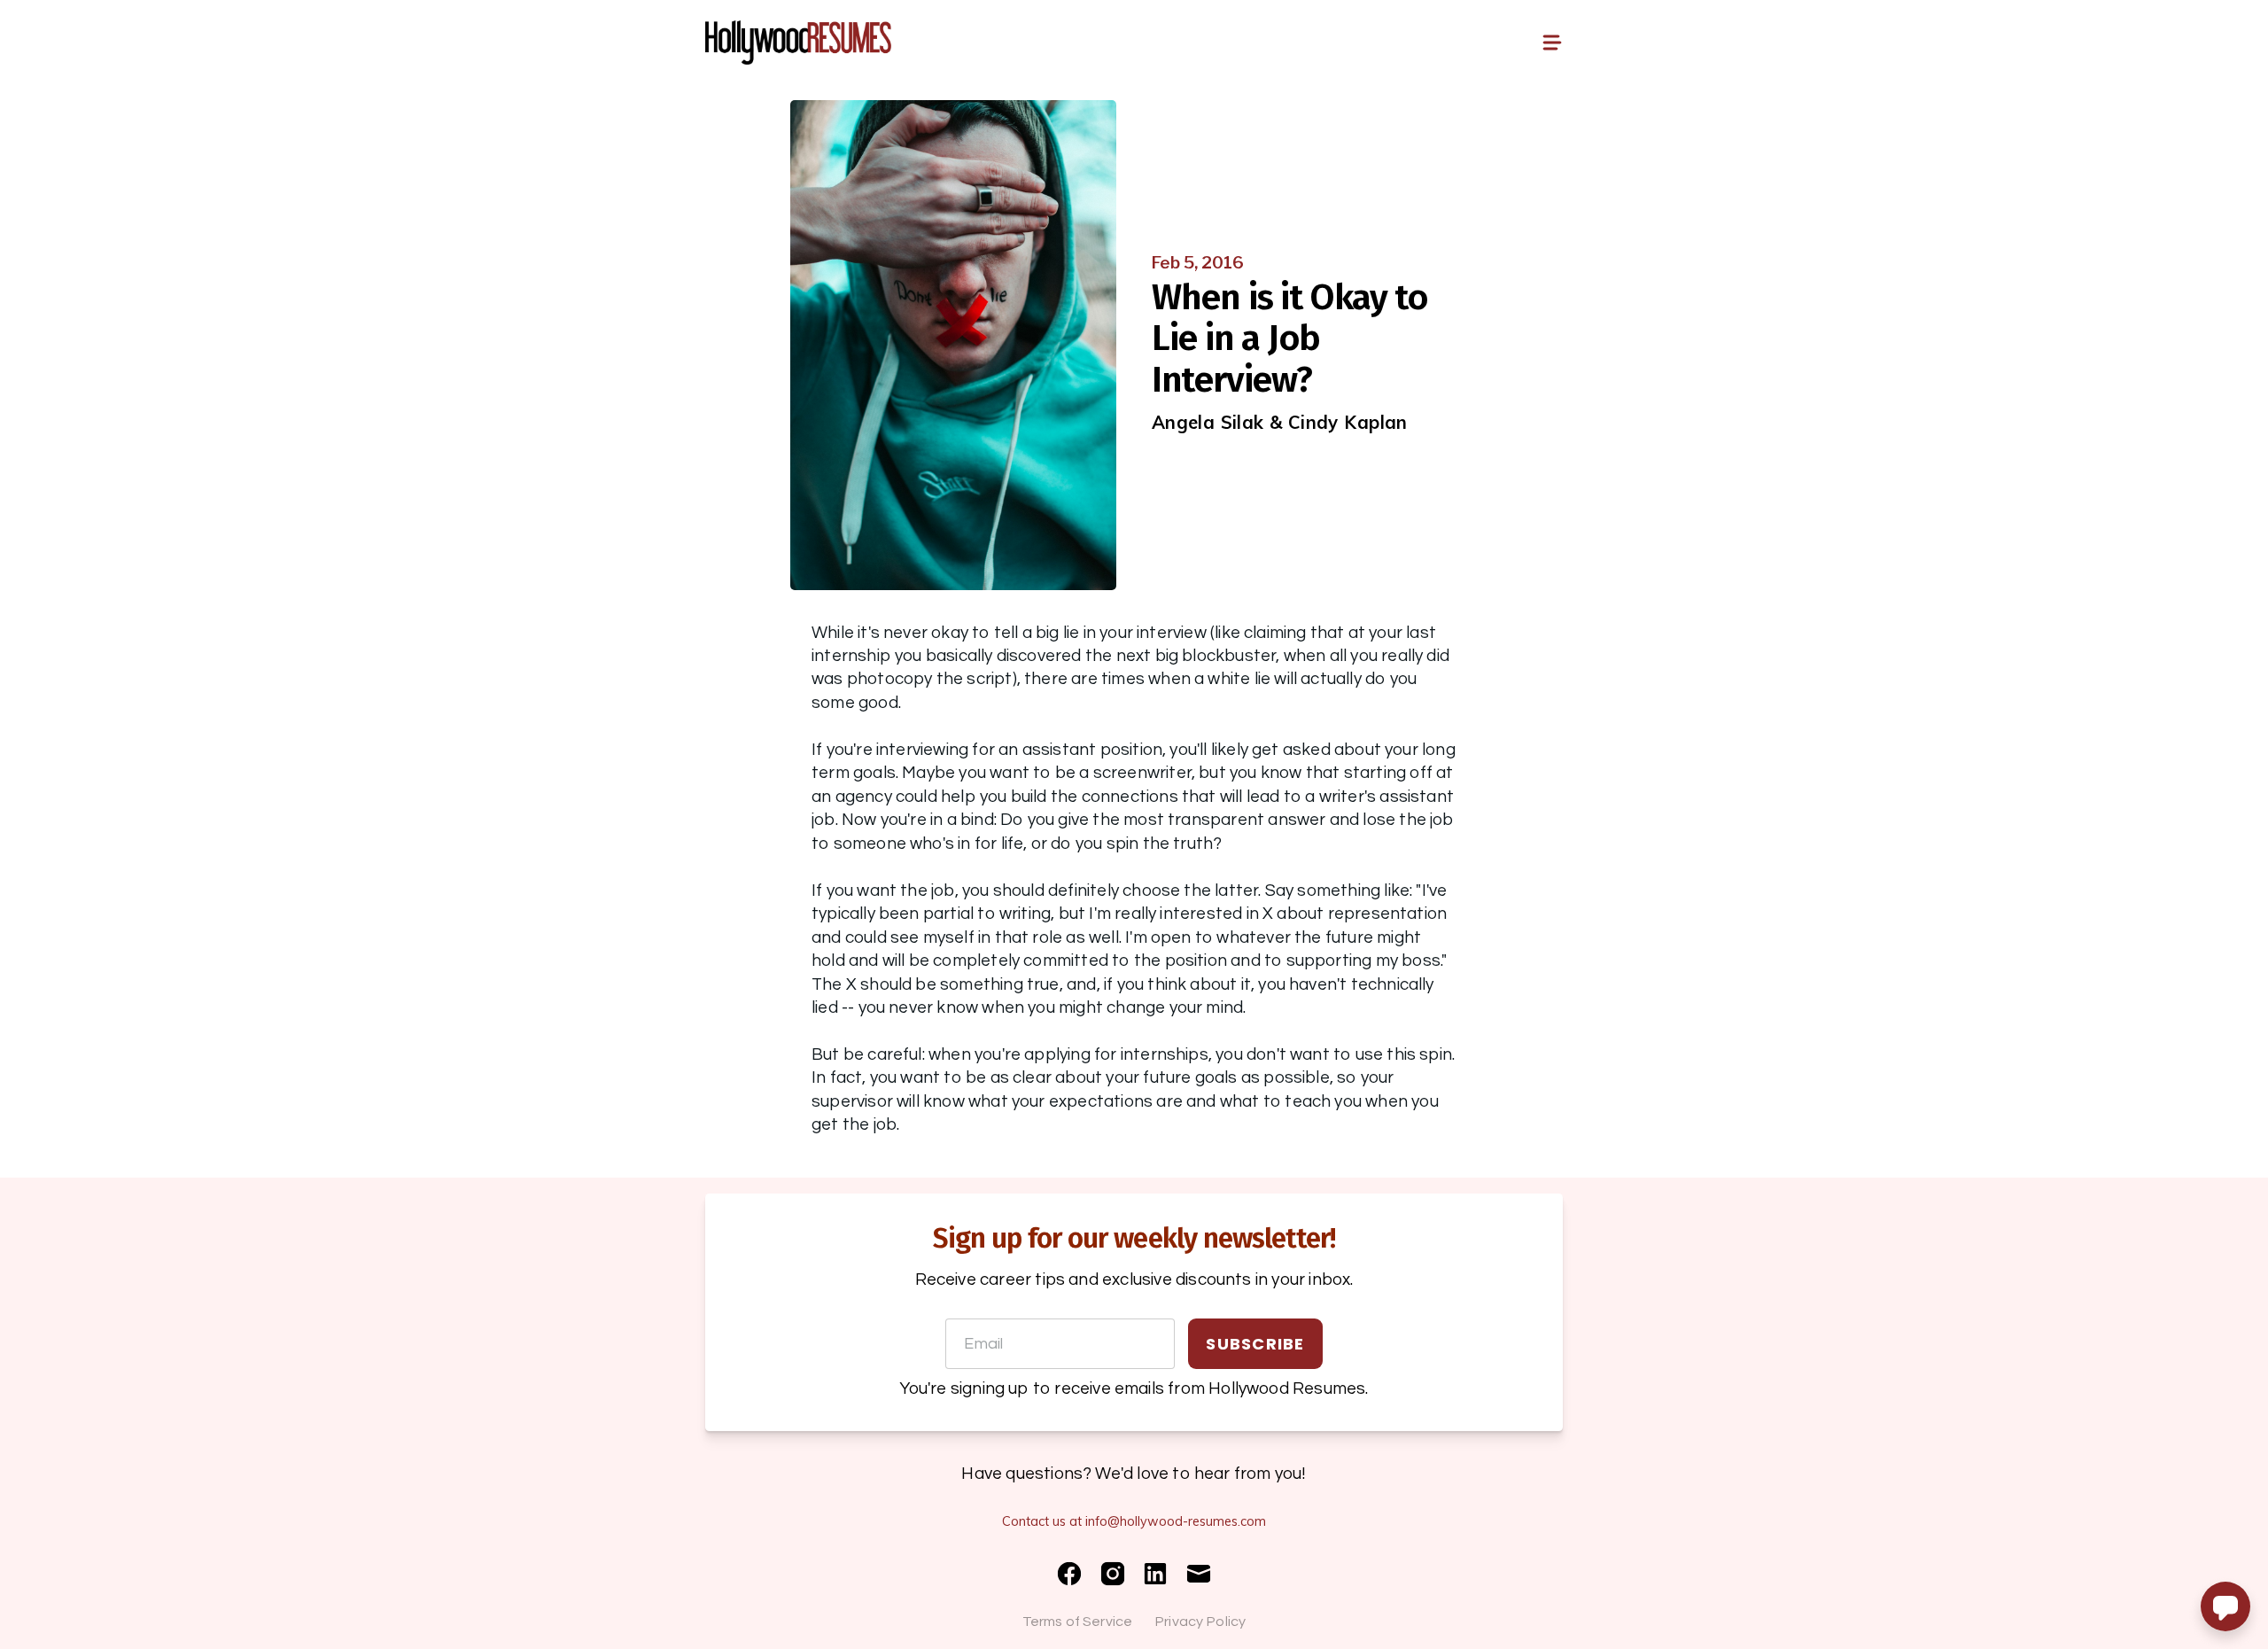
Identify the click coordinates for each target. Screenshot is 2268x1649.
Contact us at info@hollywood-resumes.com (1134, 1521)
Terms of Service (1078, 1622)
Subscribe (1255, 1344)
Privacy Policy (1200, 1622)
